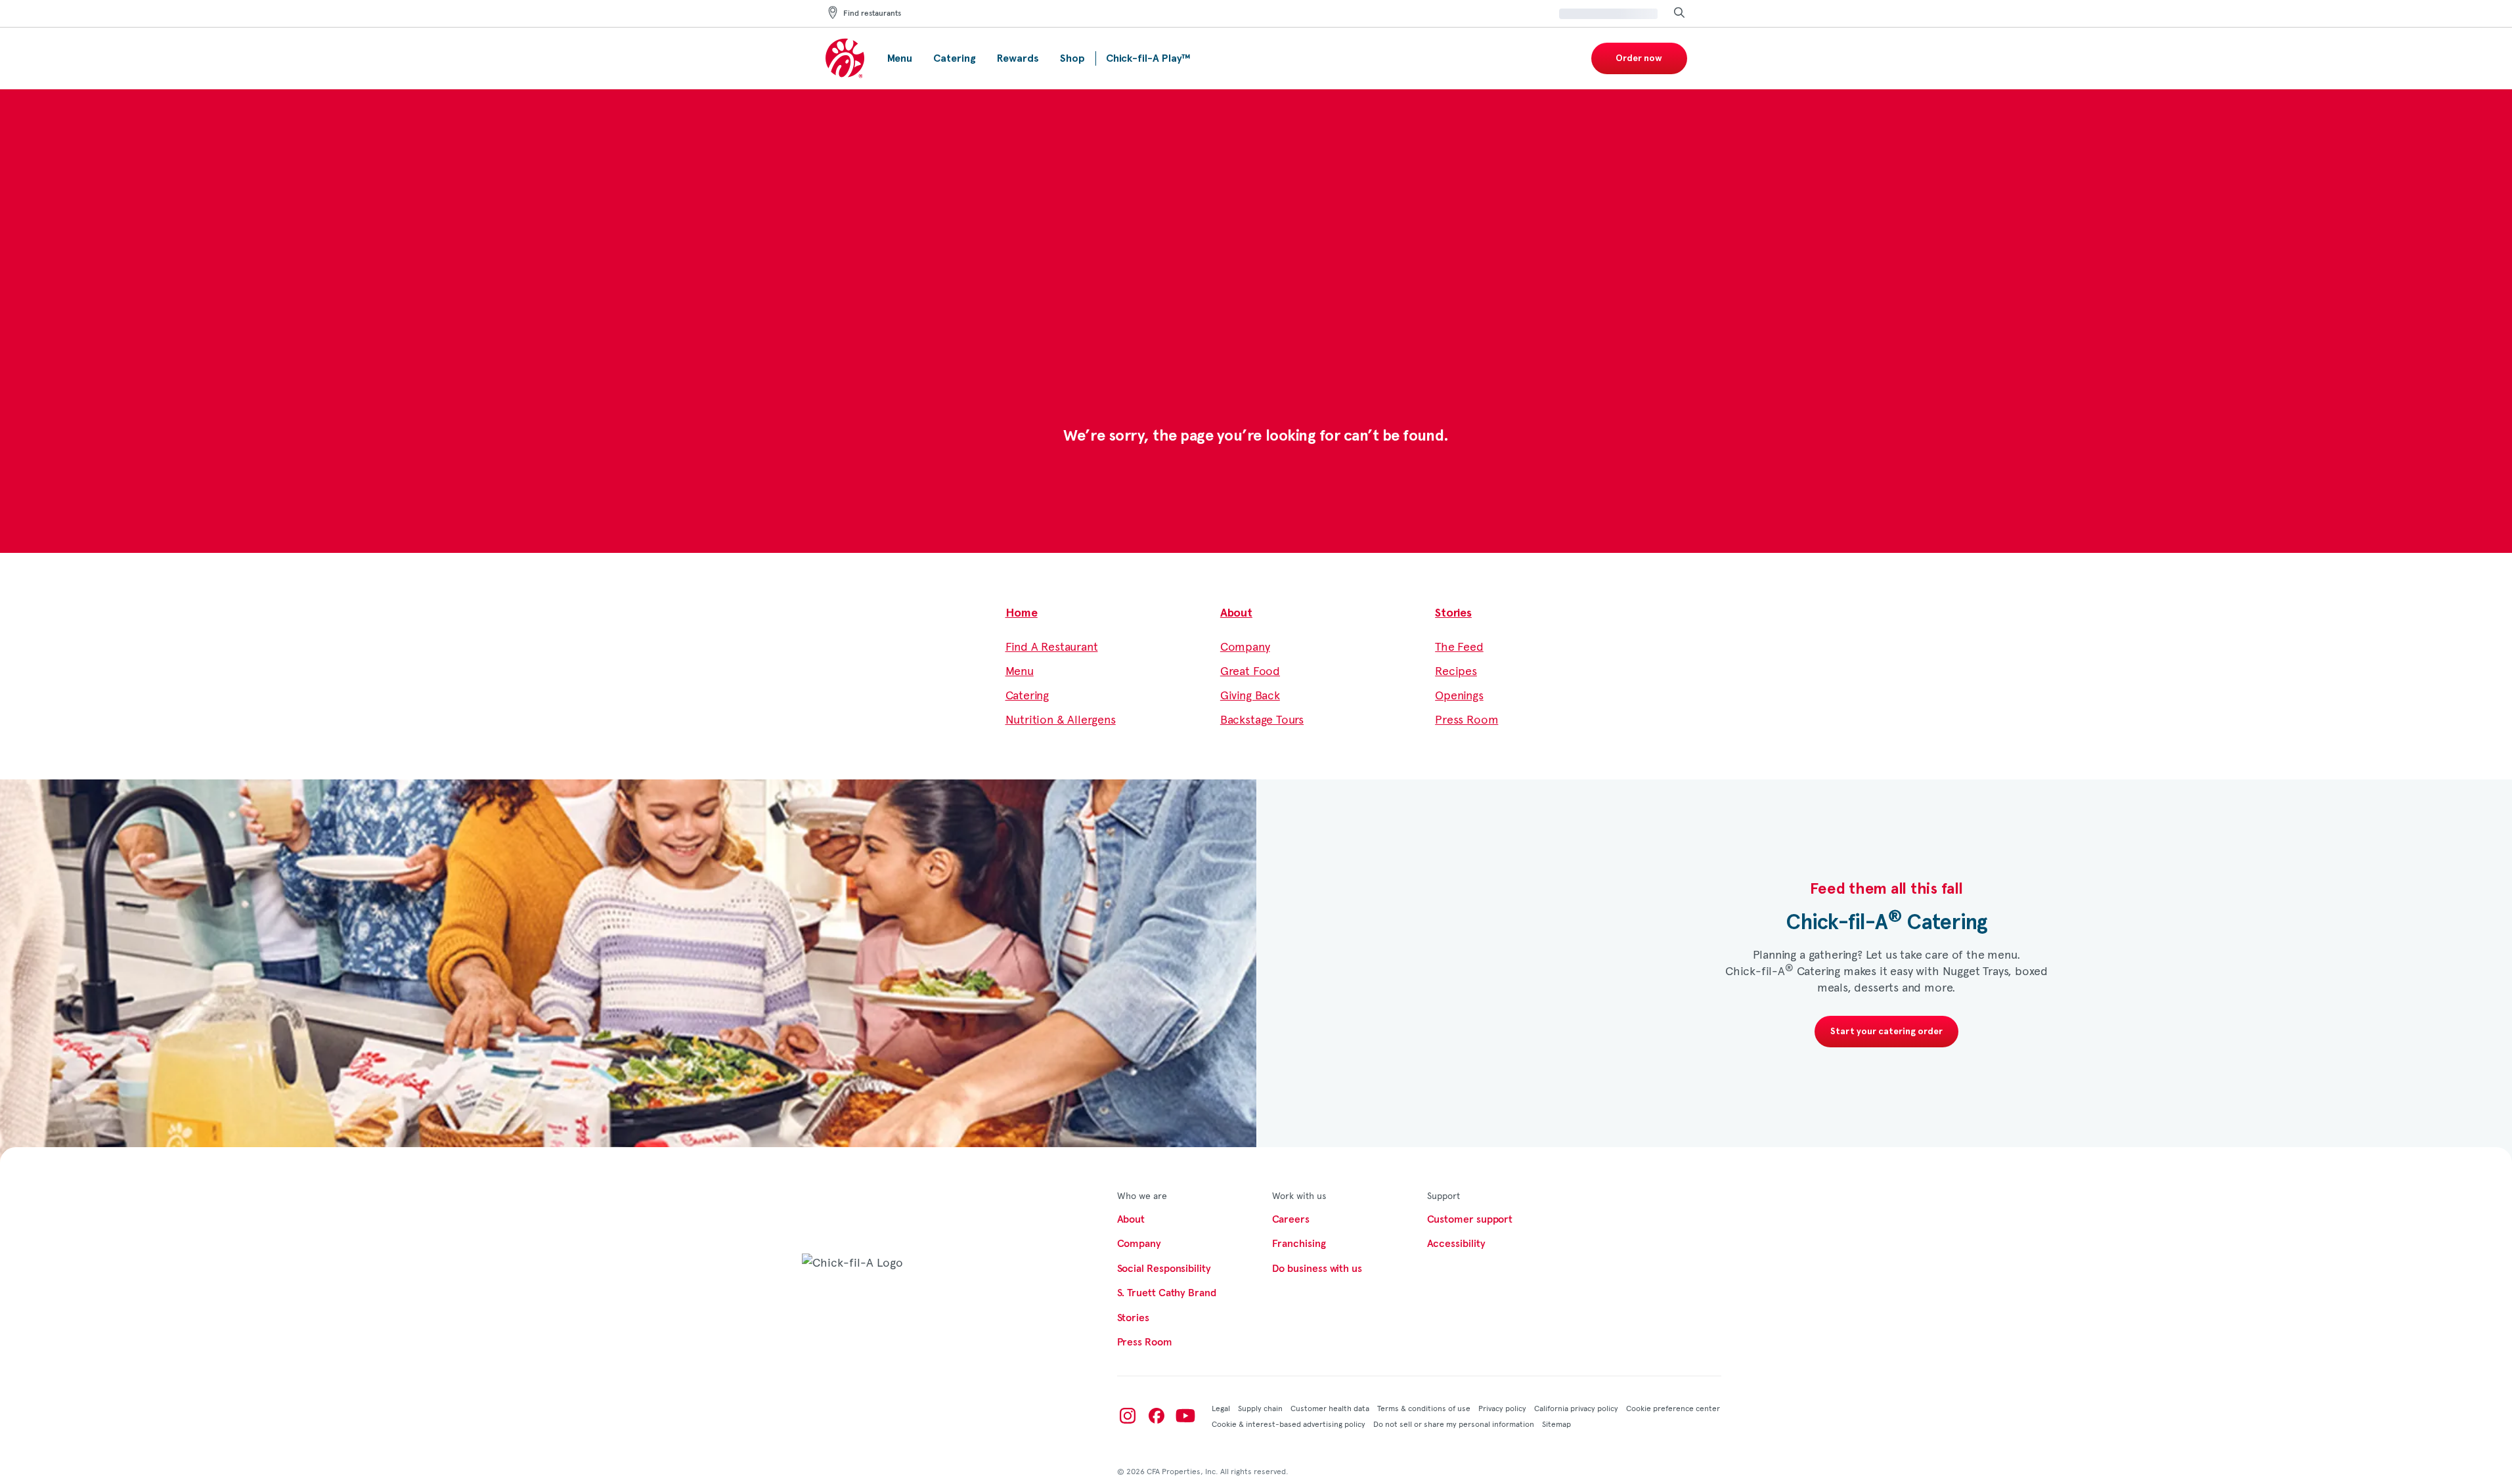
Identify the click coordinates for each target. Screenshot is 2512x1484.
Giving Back (1250, 694)
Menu (1020, 670)
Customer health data (1330, 1408)
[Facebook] (1157, 1416)
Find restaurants (872, 14)
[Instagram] (1128, 1416)
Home (1022, 613)
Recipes (1456, 670)
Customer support (1470, 1219)
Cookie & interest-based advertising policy (1289, 1424)
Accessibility (1456, 1244)
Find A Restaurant (1052, 646)
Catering (1027, 694)
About (1236, 613)
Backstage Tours (1262, 719)
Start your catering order (1886, 1032)
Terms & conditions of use (1424, 1408)
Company (1245, 646)
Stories (1453, 613)
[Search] (1679, 13)
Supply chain (1260, 1408)
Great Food (1250, 670)
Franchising (1299, 1244)
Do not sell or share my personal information (1454, 1424)
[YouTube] (1185, 1416)
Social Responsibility (1164, 1269)
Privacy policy (1502, 1408)
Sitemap (1556, 1424)
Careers (1291, 1219)
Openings (1459, 694)
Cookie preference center (1673, 1408)
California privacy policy (1576, 1408)
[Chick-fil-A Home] (846, 59)
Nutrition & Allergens (1061, 719)
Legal (1221, 1408)
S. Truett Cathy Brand (1167, 1293)
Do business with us (1317, 1269)
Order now (1639, 58)
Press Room (1466, 719)
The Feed (1459, 646)
